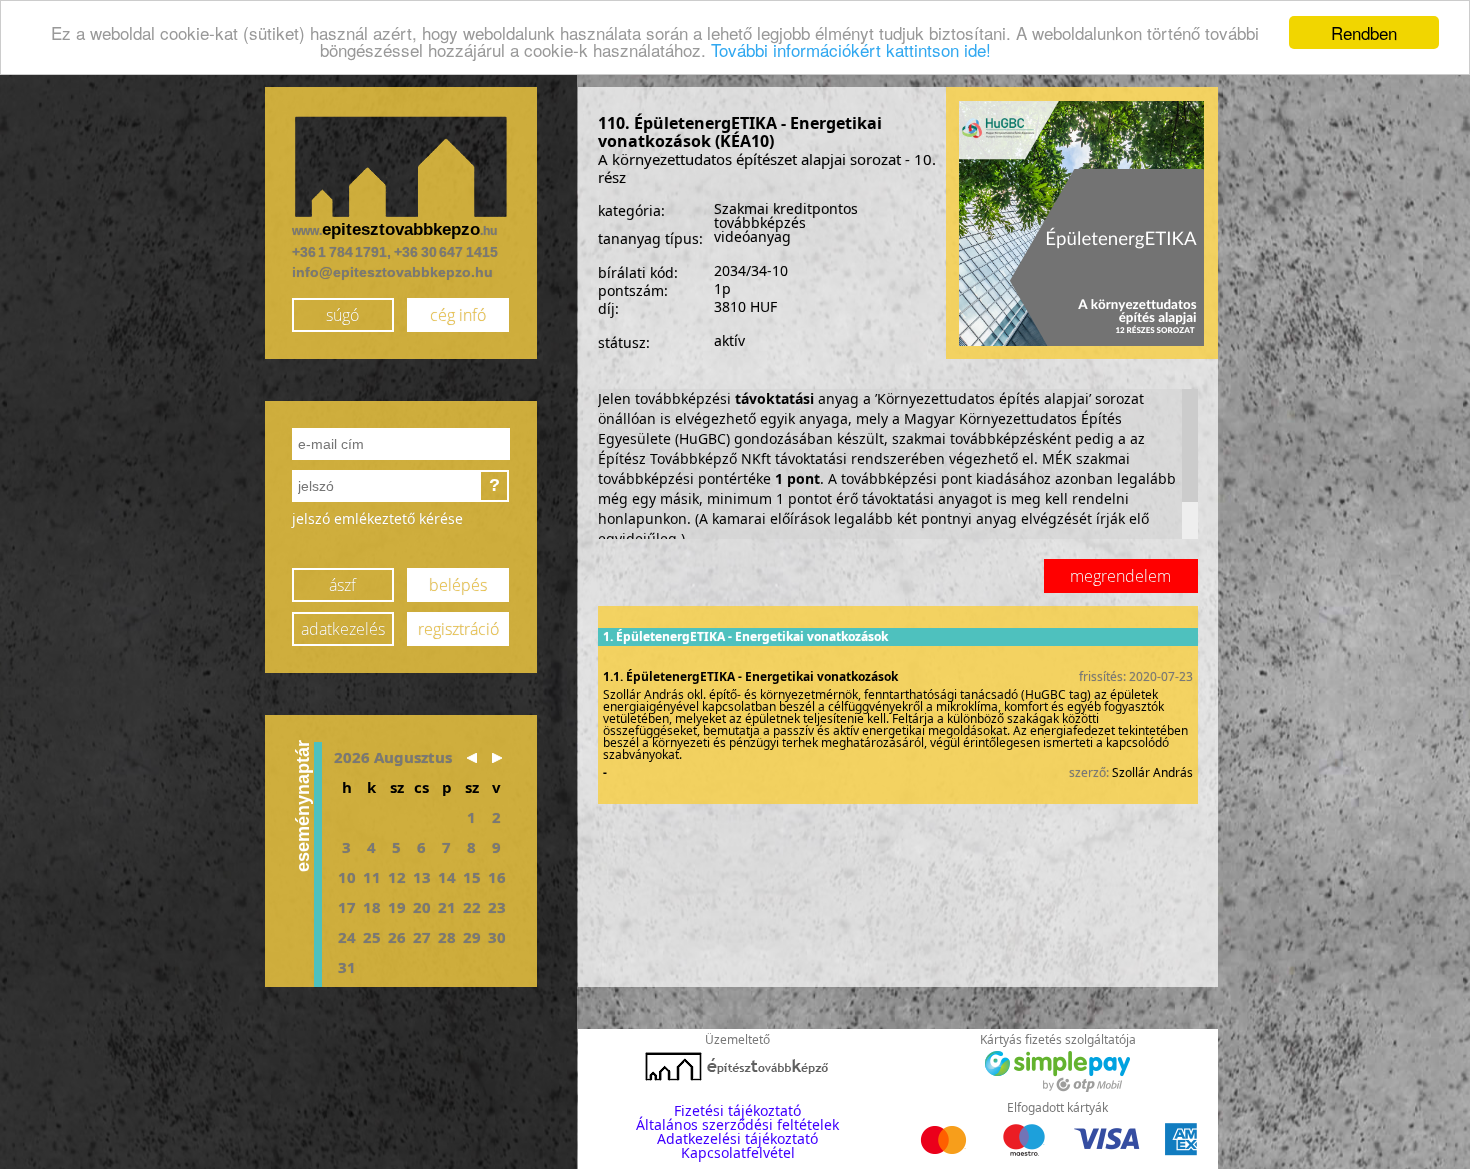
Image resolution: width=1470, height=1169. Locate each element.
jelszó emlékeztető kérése (377, 518)
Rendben (1364, 32)
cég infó (458, 315)
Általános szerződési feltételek (737, 1124)
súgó (342, 315)
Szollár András (1152, 772)
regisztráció (458, 629)
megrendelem (1120, 576)
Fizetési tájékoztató (737, 1110)
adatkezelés (343, 629)
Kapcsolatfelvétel (738, 1152)
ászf (342, 585)
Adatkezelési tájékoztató (737, 1138)
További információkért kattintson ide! (851, 50)
